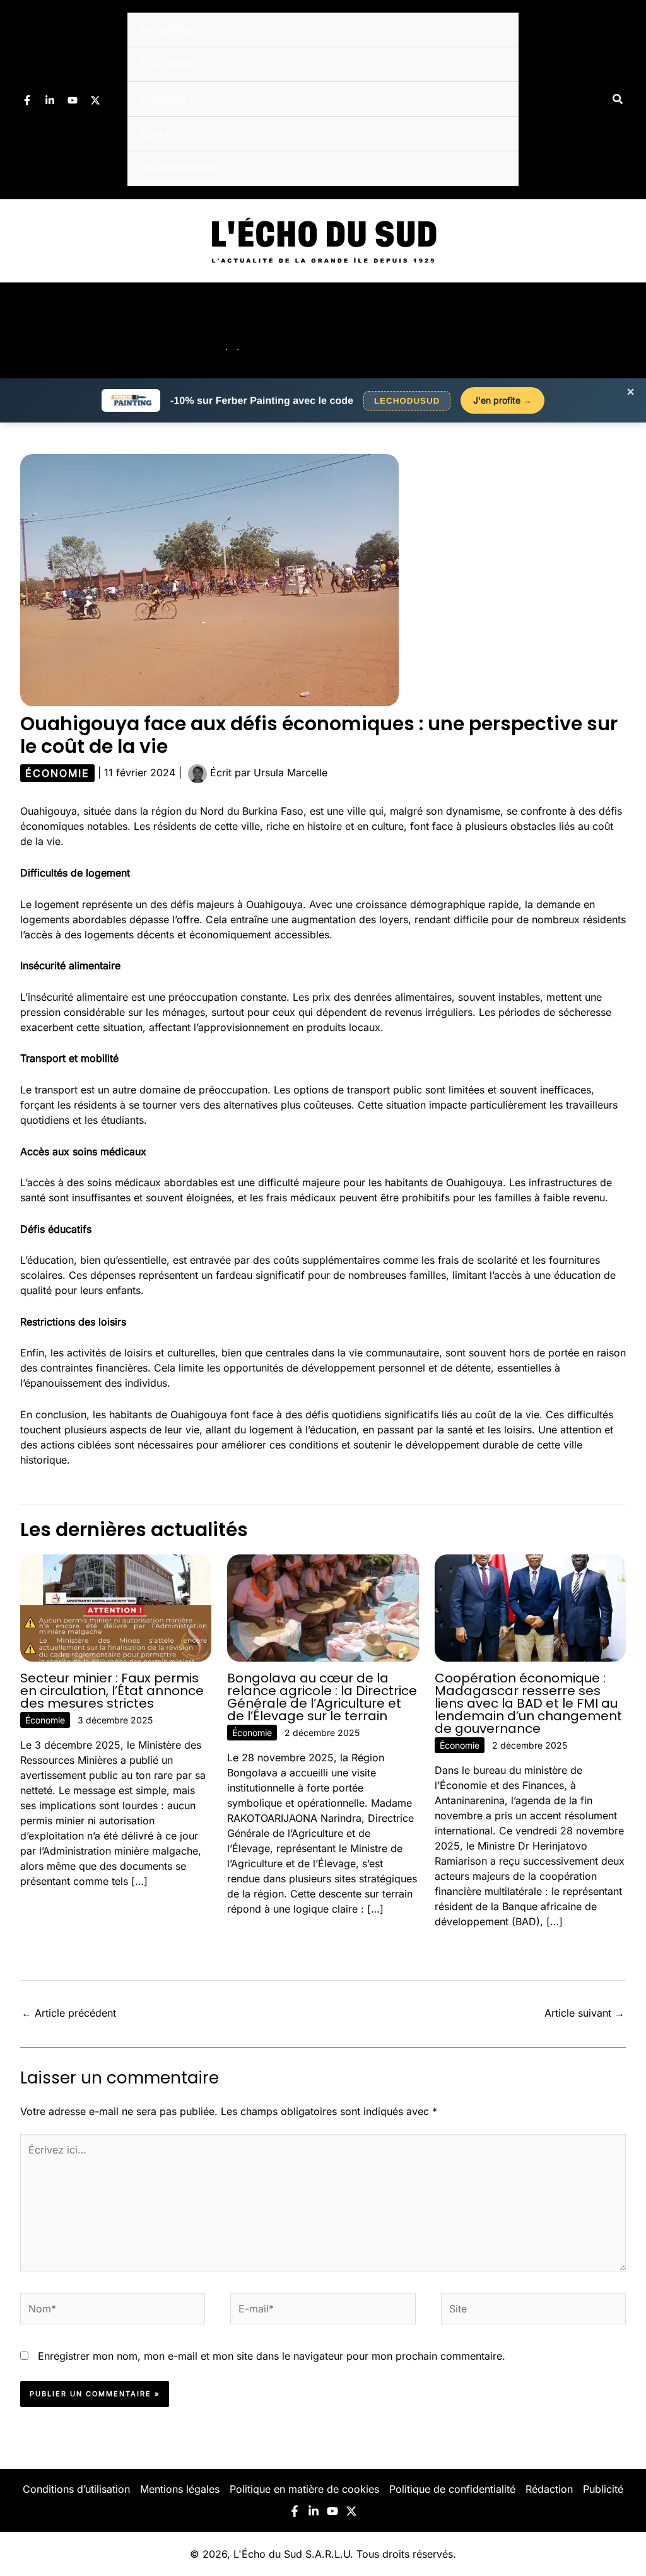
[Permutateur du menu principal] (620, 330)
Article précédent (69, 2013)
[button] (618, 99)
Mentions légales (180, 2489)
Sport (155, 133)
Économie (167, 64)
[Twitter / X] (95, 100)
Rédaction (549, 2489)
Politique (163, 99)
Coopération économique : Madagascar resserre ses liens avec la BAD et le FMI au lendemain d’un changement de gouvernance (528, 1703)
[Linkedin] (50, 100)
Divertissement (181, 168)
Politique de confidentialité (452, 2489)
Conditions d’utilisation (76, 2489)
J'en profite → (502, 400)
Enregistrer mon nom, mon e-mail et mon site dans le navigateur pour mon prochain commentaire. (272, 2356)
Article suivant (584, 2013)
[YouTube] (73, 100)
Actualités (167, 29)
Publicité (603, 2489)
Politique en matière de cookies (304, 2489)
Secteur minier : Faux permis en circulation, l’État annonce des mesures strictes (112, 1691)
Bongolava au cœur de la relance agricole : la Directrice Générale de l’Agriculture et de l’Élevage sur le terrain (322, 1697)
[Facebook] (27, 100)
